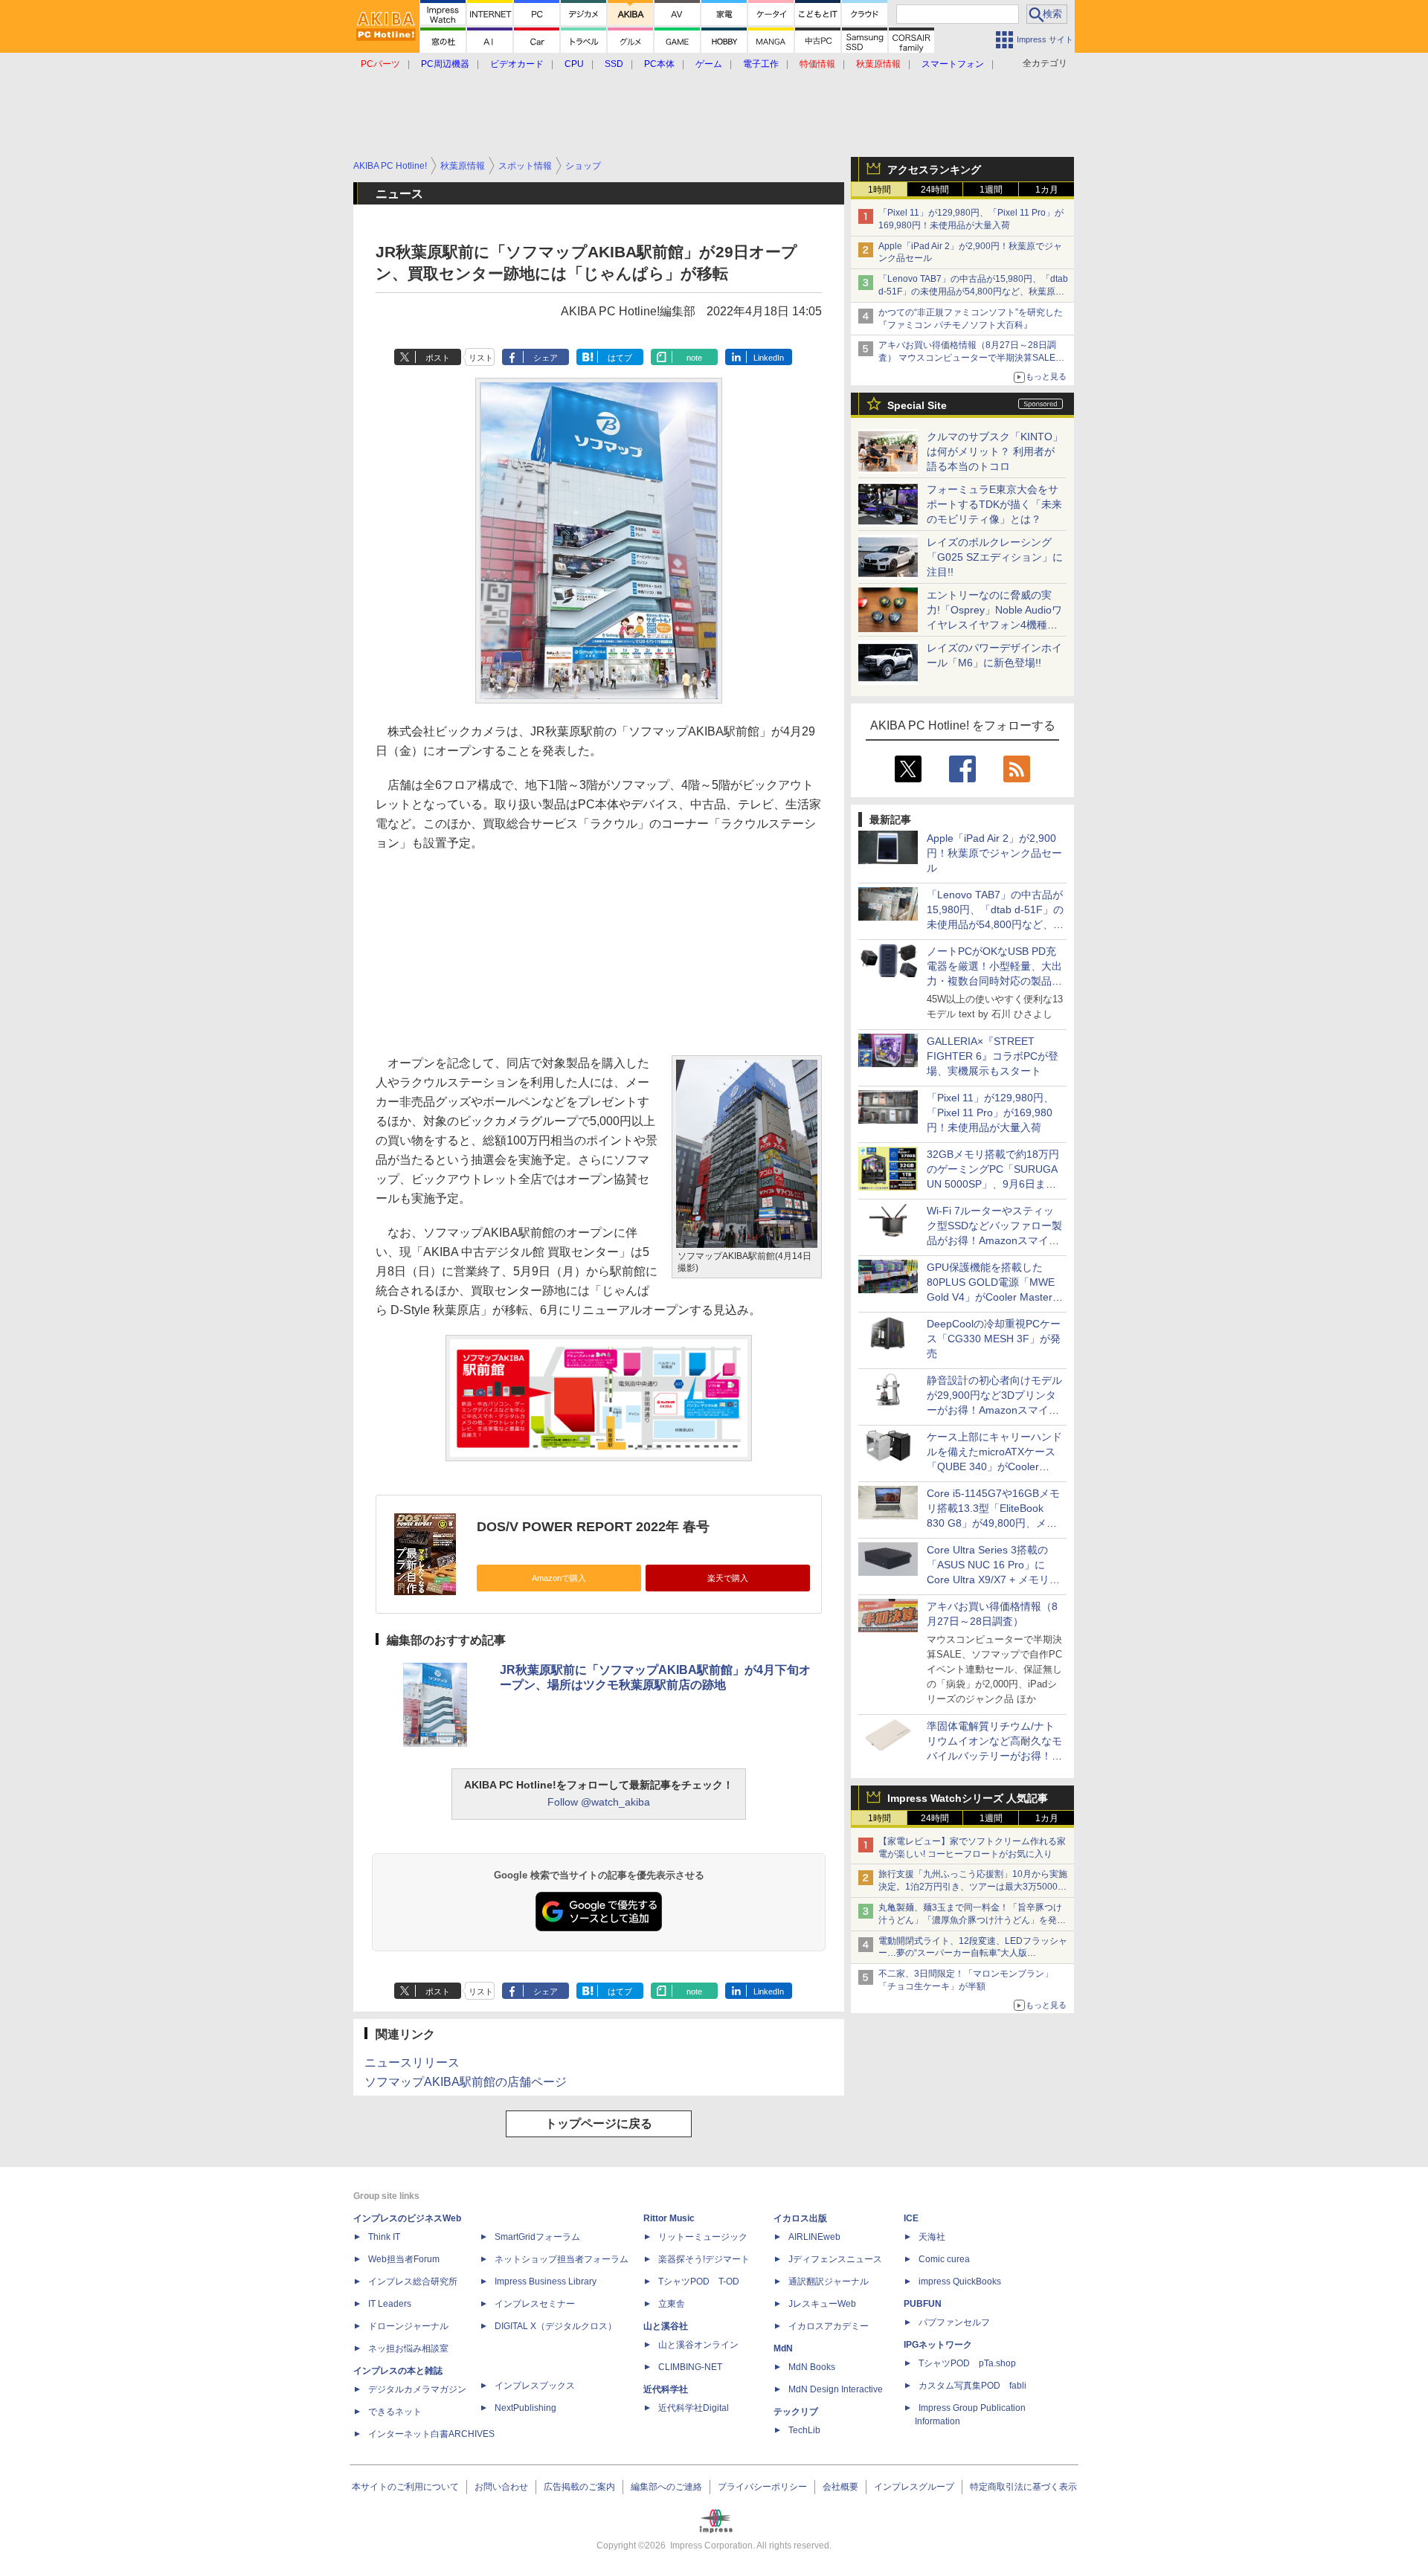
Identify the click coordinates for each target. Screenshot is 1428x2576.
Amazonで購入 (559, 1578)
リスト (481, 358)
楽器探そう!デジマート (704, 2259)
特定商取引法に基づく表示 (1023, 2487)
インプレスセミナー (535, 2304)
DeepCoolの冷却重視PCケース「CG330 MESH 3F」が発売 (994, 1339)
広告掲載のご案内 (579, 2487)
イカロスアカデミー (829, 2326)
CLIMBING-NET (690, 2367)
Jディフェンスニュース (835, 2259)
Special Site (917, 405)
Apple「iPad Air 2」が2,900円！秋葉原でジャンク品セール (994, 853)
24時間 (935, 190)
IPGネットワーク (938, 2345)
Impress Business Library (546, 2282)
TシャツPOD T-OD (699, 2282)
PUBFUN (923, 2304)
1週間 (991, 190)
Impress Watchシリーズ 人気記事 (968, 1798)
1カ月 (1047, 190)
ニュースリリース (412, 2063)
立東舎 (672, 2304)
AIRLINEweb (814, 2237)
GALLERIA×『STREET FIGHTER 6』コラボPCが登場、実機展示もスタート (993, 1056)
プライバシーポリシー (762, 2487)
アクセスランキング (934, 170)
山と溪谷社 (666, 2326)
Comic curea (944, 2259)
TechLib (804, 2430)
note (694, 358)
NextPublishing (525, 2408)
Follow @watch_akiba (599, 1802)
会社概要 (840, 2487)
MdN (783, 2348)
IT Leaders (390, 2304)
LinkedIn (769, 358)
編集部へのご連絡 (666, 2487)
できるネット (395, 2412)
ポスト (438, 358)
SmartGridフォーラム (537, 2237)
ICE (911, 2218)
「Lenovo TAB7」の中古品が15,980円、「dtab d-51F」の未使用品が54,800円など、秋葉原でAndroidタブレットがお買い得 (973, 292)
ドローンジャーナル (408, 2326)
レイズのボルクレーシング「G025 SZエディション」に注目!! (995, 557)
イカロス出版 (800, 2218)
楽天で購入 (728, 1578)
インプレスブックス (535, 2386)
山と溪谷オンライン (698, 2345)
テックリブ (796, 2412)
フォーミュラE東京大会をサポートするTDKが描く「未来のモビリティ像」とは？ (994, 504)
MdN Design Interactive (836, 2389)
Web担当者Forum (404, 2259)
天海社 (932, 2237)
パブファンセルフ (954, 2322)
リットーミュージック (703, 2237)
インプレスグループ (914, 2487)
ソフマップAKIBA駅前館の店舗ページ (466, 2082)
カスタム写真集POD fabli (972, 2386)
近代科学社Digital (694, 2408)
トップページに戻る (599, 2123)
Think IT (384, 2237)
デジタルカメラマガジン (417, 2389)
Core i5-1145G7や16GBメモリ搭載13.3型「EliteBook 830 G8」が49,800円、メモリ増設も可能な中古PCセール (993, 1523)
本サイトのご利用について (405, 2487)
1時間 (879, 190)
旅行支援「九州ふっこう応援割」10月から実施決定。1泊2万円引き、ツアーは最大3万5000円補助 (973, 1887)
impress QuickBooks (960, 2282)
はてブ (620, 358)
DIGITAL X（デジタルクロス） (556, 2326)
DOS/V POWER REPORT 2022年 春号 (593, 1527)
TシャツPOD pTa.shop (967, 2363)
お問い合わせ (501, 2487)
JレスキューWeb (822, 2304)
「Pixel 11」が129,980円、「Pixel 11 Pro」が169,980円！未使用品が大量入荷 (990, 1112)
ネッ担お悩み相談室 (408, 2348)
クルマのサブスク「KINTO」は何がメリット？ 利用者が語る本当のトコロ (995, 451)
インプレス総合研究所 (413, 2282)
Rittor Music (669, 2218)
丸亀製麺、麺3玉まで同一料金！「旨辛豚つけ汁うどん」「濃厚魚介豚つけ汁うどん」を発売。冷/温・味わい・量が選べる (970, 1920)
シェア (546, 358)
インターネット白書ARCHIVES (431, 2434)
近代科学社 (666, 2389)
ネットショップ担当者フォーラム (562, 2259)
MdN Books (812, 2367)
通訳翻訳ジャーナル (829, 2282)
